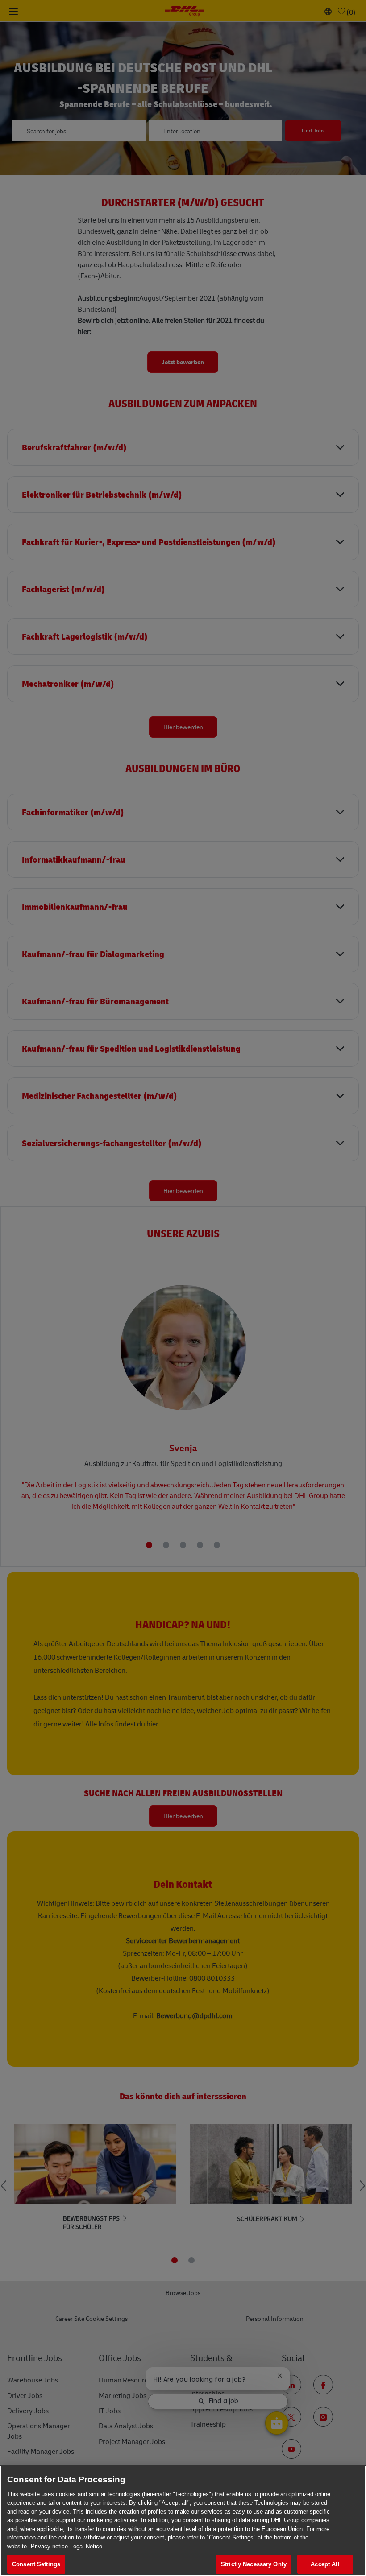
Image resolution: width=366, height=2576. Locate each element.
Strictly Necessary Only (254, 2564)
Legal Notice (86, 2546)
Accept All (325, 2564)
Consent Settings (36, 2564)
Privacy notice (49, 2546)
